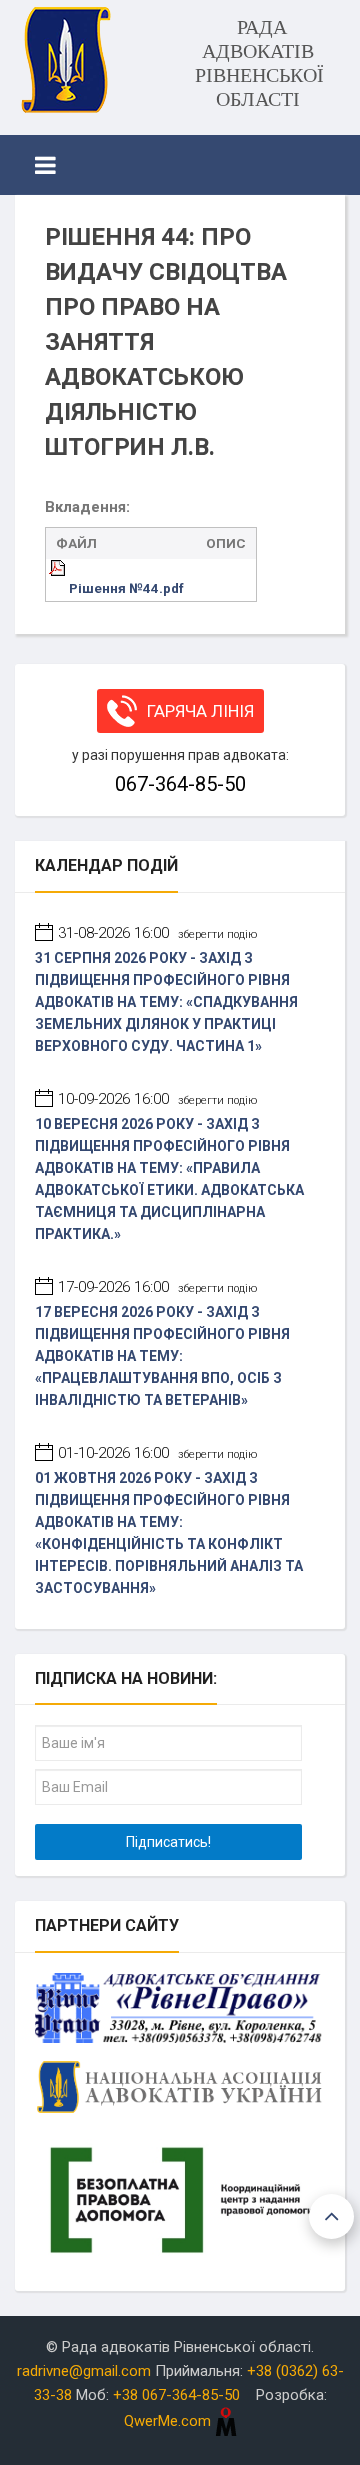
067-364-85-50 (180, 784)
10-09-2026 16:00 (157, 1099)
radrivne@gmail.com (84, 2371)
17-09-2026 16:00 (157, 1287)
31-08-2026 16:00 (157, 933)
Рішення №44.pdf (126, 588)
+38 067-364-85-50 (176, 2395)
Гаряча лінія (200, 711)
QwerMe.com (169, 2421)
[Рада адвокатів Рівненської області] (65, 60)
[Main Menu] (45, 165)
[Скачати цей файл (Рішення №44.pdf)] (59, 588)
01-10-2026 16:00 (157, 1453)
